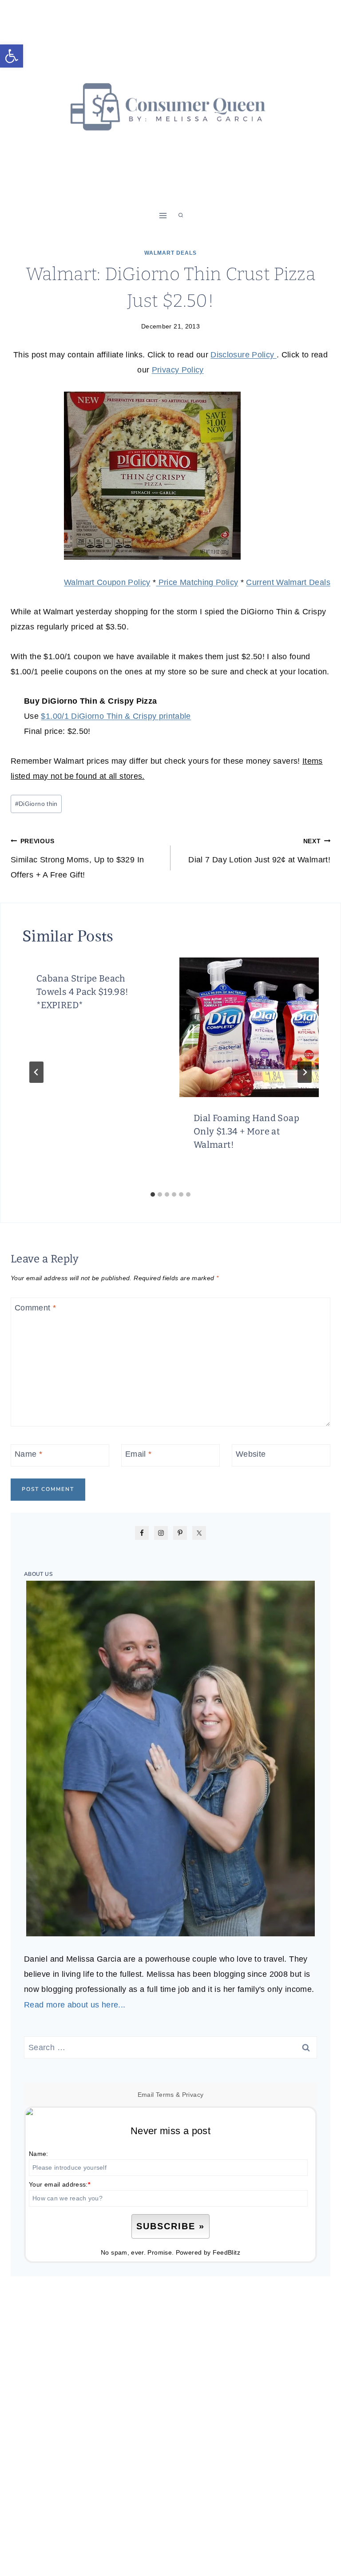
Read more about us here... (75, 2005)
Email (139, 1454)
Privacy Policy (178, 370)
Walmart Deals (170, 253)
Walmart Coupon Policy (107, 582)
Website (251, 1454)
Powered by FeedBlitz (208, 2252)
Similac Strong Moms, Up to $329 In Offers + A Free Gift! (77, 858)
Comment (35, 1308)
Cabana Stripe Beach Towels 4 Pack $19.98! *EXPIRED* (83, 992)
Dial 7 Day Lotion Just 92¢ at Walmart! (259, 851)
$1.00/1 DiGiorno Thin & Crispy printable (116, 716)
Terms (165, 2095)
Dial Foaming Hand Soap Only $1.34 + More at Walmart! (246, 1131)
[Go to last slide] (36, 1072)
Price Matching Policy (197, 582)
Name (28, 1454)
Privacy (193, 2095)
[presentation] (249, 1027)
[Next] (305, 1072)
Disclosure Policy (243, 355)
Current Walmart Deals (288, 582)
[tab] (153, 1194)
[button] (12, 56)
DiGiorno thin (36, 804)
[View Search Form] (181, 216)
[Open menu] (163, 215)
